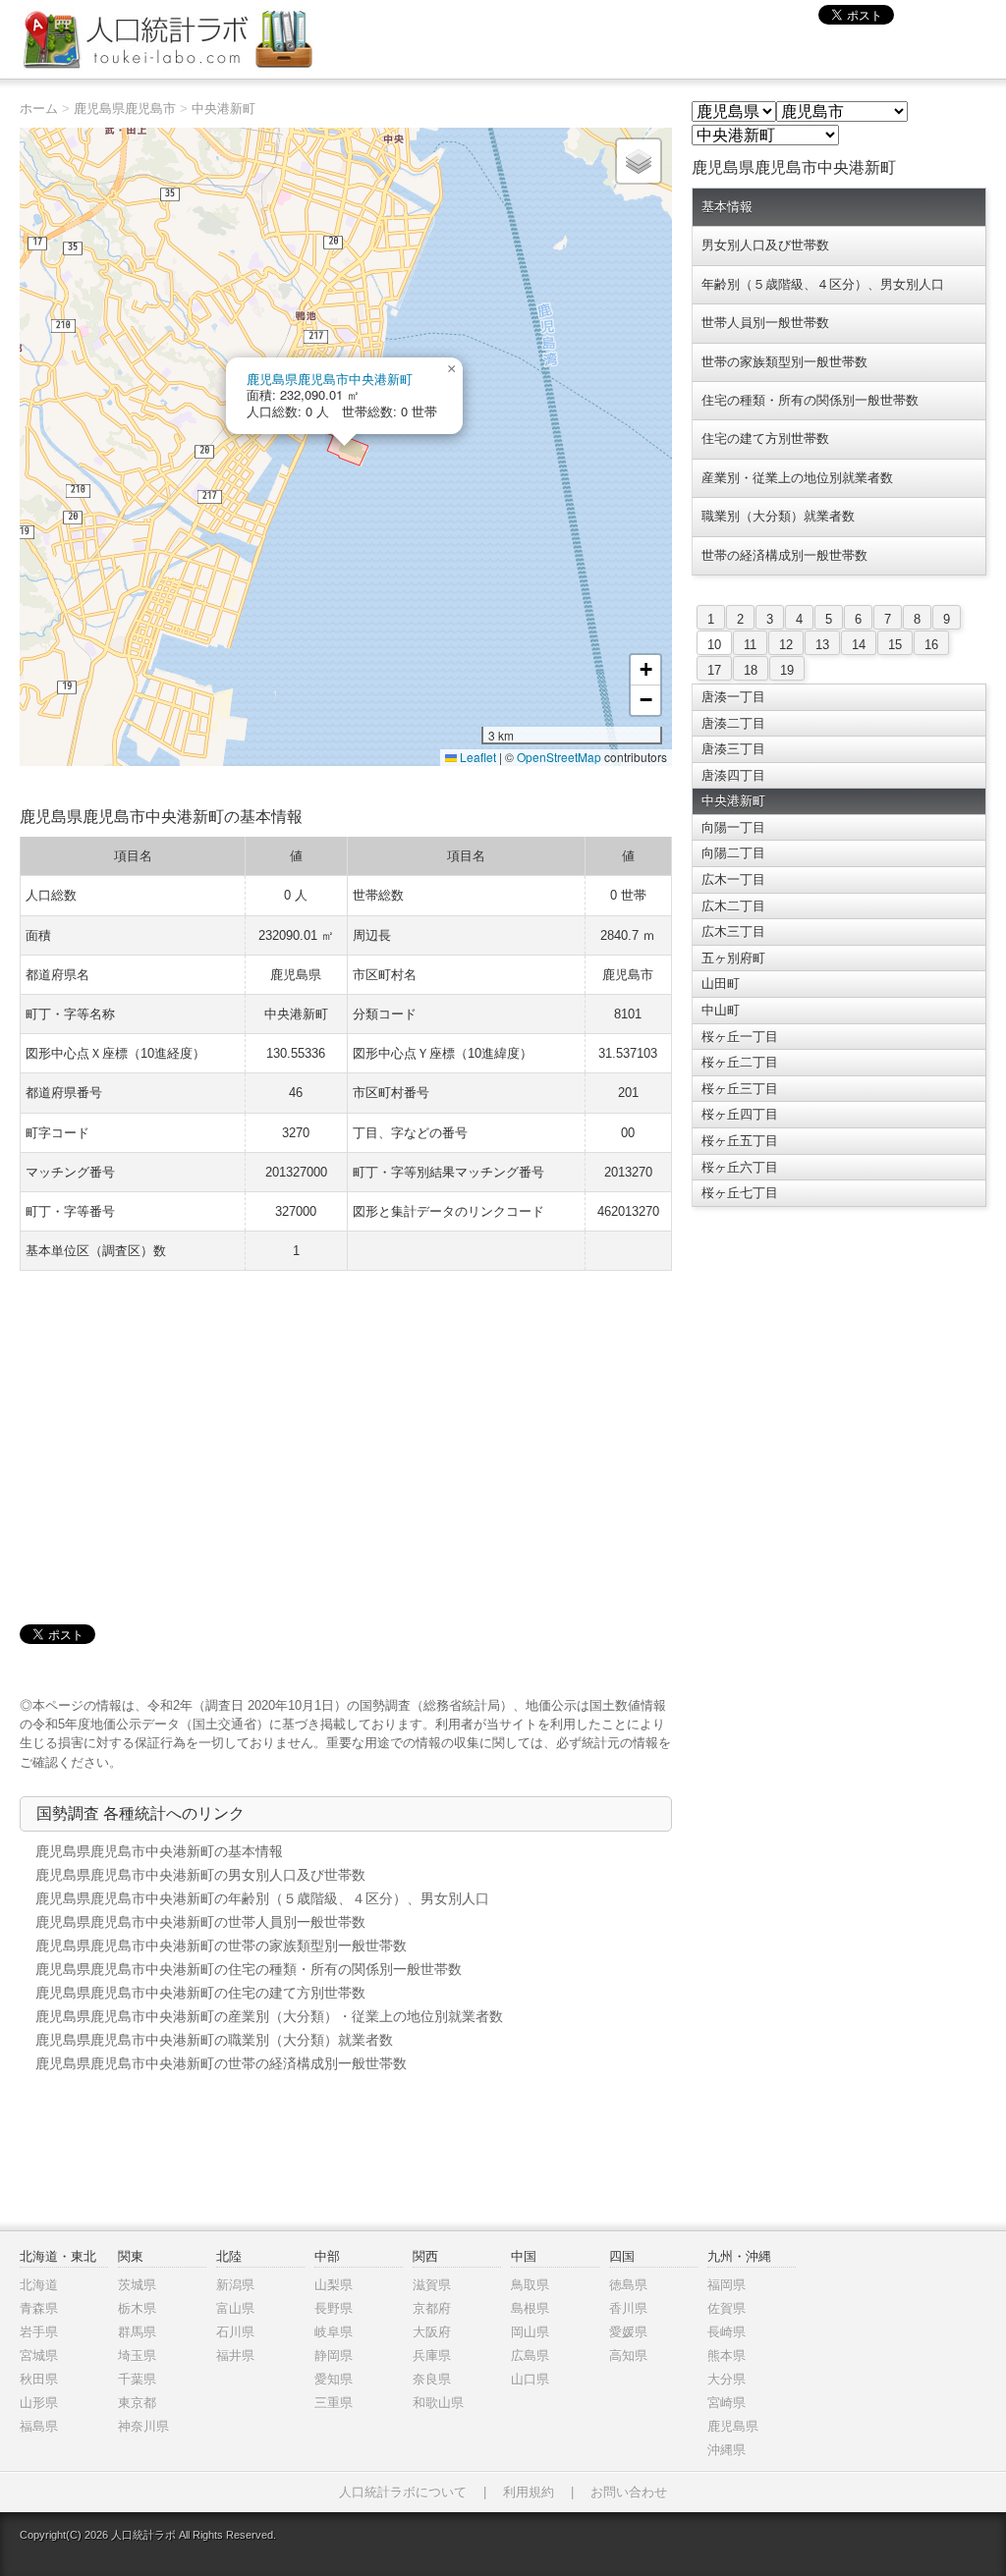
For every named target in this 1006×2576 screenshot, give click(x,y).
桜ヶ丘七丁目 (740, 1193)
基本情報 (727, 207)
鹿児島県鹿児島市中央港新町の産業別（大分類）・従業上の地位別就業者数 (269, 2016)
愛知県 (334, 2379)
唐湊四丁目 (733, 775)
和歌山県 (438, 2403)
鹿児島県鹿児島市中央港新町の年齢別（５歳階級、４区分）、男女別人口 (262, 1898)
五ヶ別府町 (733, 958)
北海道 (39, 2285)
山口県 (530, 2379)
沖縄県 (727, 2450)
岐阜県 (334, 2332)
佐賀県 (727, 2308)
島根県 (530, 2308)
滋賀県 (432, 2285)
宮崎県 (727, 2403)
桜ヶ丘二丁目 (740, 1062)
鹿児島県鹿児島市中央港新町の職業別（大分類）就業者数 (214, 2040)
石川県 (235, 2332)
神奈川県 (143, 2426)
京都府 (432, 2308)
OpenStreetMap (559, 757)
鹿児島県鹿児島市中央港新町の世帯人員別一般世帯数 (200, 1922)
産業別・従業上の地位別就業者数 (797, 478)
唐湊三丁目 (733, 749)
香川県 (628, 2308)
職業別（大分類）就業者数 (778, 516)
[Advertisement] (346, 1428)
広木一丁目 (733, 879)
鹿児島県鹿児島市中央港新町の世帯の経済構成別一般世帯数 (221, 2063)
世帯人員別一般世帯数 (765, 323)
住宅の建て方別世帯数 (765, 438)
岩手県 (39, 2332)
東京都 (137, 2403)
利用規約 (529, 2492)
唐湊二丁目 (733, 723)
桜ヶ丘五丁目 (740, 1141)
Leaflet (476, 757)
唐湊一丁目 (733, 697)
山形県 (39, 2403)
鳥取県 (530, 2285)
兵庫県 (432, 2356)
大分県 (727, 2379)
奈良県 (432, 2379)
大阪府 (432, 2332)
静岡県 (334, 2356)
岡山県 (530, 2332)
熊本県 (727, 2356)
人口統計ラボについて (403, 2492)
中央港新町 (224, 109)
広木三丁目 (733, 932)
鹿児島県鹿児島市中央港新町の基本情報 (159, 1851)
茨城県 (137, 2285)
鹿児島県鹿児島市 (125, 109)
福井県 (235, 2356)
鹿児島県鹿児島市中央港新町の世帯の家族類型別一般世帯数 (221, 1946)
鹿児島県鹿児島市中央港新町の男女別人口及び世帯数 (200, 1875)
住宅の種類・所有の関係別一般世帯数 (810, 400)
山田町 (721, 984)
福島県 (39, 2426)
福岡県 (727, 2285)
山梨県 (334, 2285)
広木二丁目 (733, 906)
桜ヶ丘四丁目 (740, 1114)
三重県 (334, 2403)
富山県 (235, 2308)
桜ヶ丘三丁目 (740, 1089)
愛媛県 (628, 2332)
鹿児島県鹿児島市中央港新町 (330, 379)
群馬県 (137, 2332)
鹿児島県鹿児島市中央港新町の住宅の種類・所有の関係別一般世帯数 (249, 1969)
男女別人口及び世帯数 (765, 245)
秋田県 (39, 2379)
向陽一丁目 (733, 827)
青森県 (39, 2308)
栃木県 (137, 2308)
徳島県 (628, 2285)
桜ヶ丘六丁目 (740, 1167)
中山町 (721, 1010)
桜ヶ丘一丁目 (740, 1037)
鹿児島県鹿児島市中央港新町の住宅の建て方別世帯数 (200, 1993)
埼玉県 (137, 2356)
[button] (451, 369)
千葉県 (137, 2379)
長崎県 (727, 2332)
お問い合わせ (629, 2492)
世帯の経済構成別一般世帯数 (784, 555)
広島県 (530, 2356)
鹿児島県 (733, 2426)
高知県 (628, 2356)
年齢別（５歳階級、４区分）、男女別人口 (823, 284)
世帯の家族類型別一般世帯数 (784, 362)
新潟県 (235, 2285)
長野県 (334, 2308)
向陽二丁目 (733, 853)
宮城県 (39, 2356)
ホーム (39, 109)
